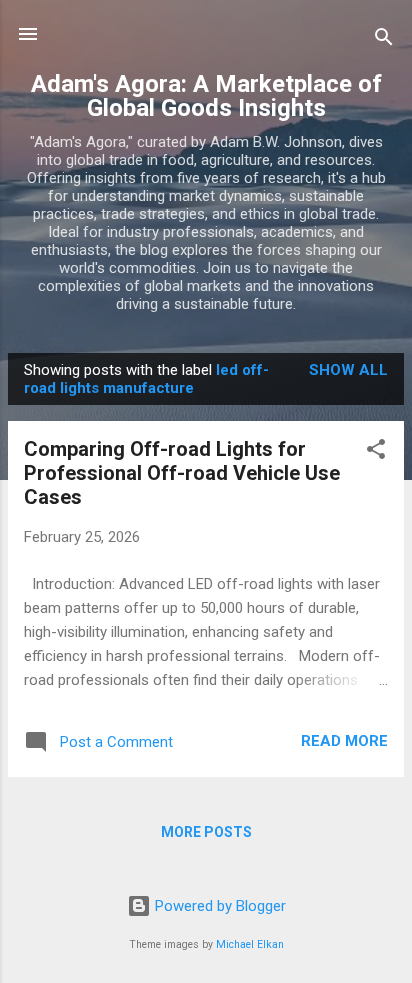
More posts (206, 832)
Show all (348, 370)
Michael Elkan (250, 944)
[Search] (384, 40)
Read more (344, 741)
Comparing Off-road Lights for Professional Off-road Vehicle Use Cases (182, 473)
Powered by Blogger (218, 906)
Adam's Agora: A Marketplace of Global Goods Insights (206, 96)
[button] (376, 452)
